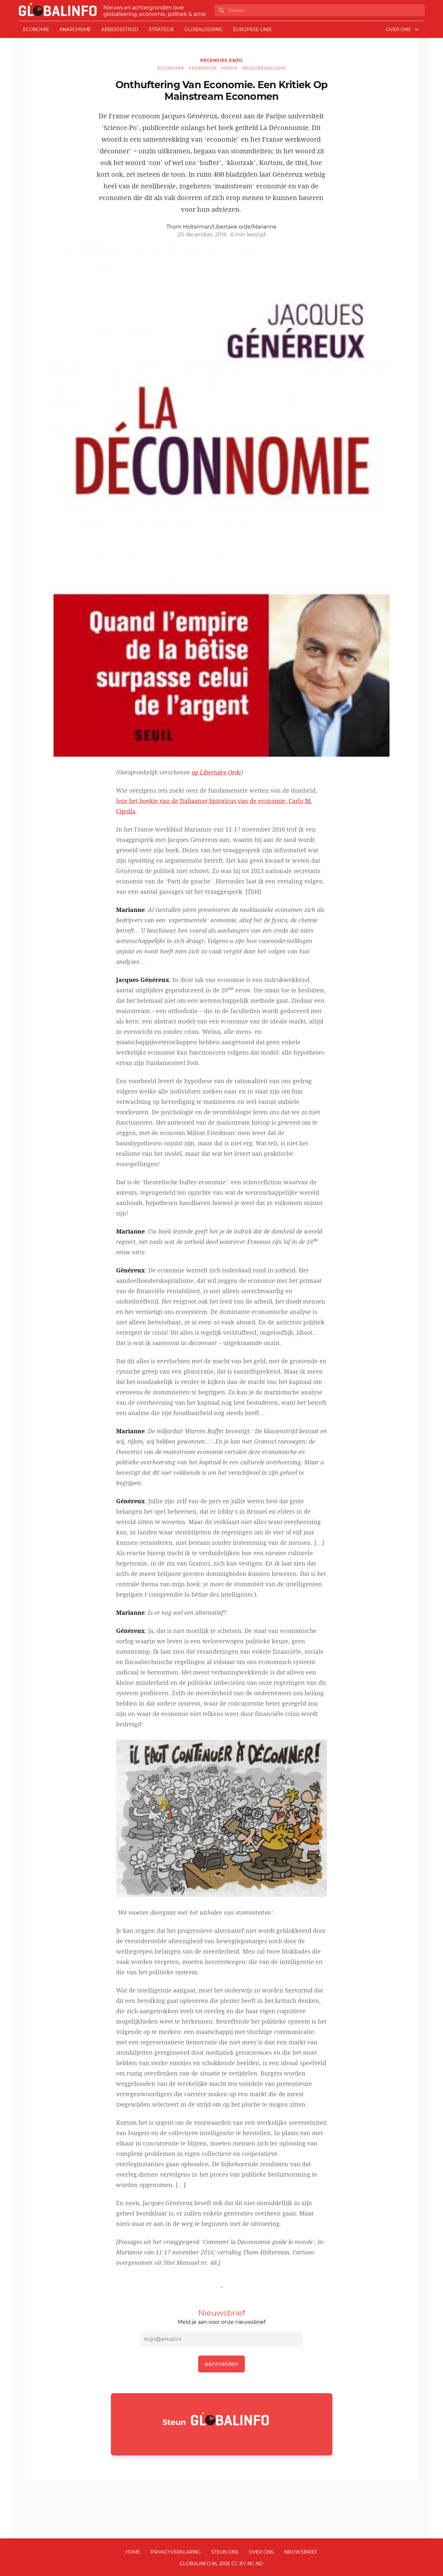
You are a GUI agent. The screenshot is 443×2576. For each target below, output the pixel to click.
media (230, 68)
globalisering (204, 30)
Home (133, 2552)
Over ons (261, 2552)
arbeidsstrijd (120, 30)
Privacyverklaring (176, 2552)
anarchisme (75, 30)
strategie (162, 30)
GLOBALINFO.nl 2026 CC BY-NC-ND (221, 2564)
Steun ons (225, 2552)
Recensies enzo (221, 60)
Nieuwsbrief (301, 2552)
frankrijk (203, 68)
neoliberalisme (264, 68)
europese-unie (252, 30)
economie (36, 30)
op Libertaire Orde (216, 772)
